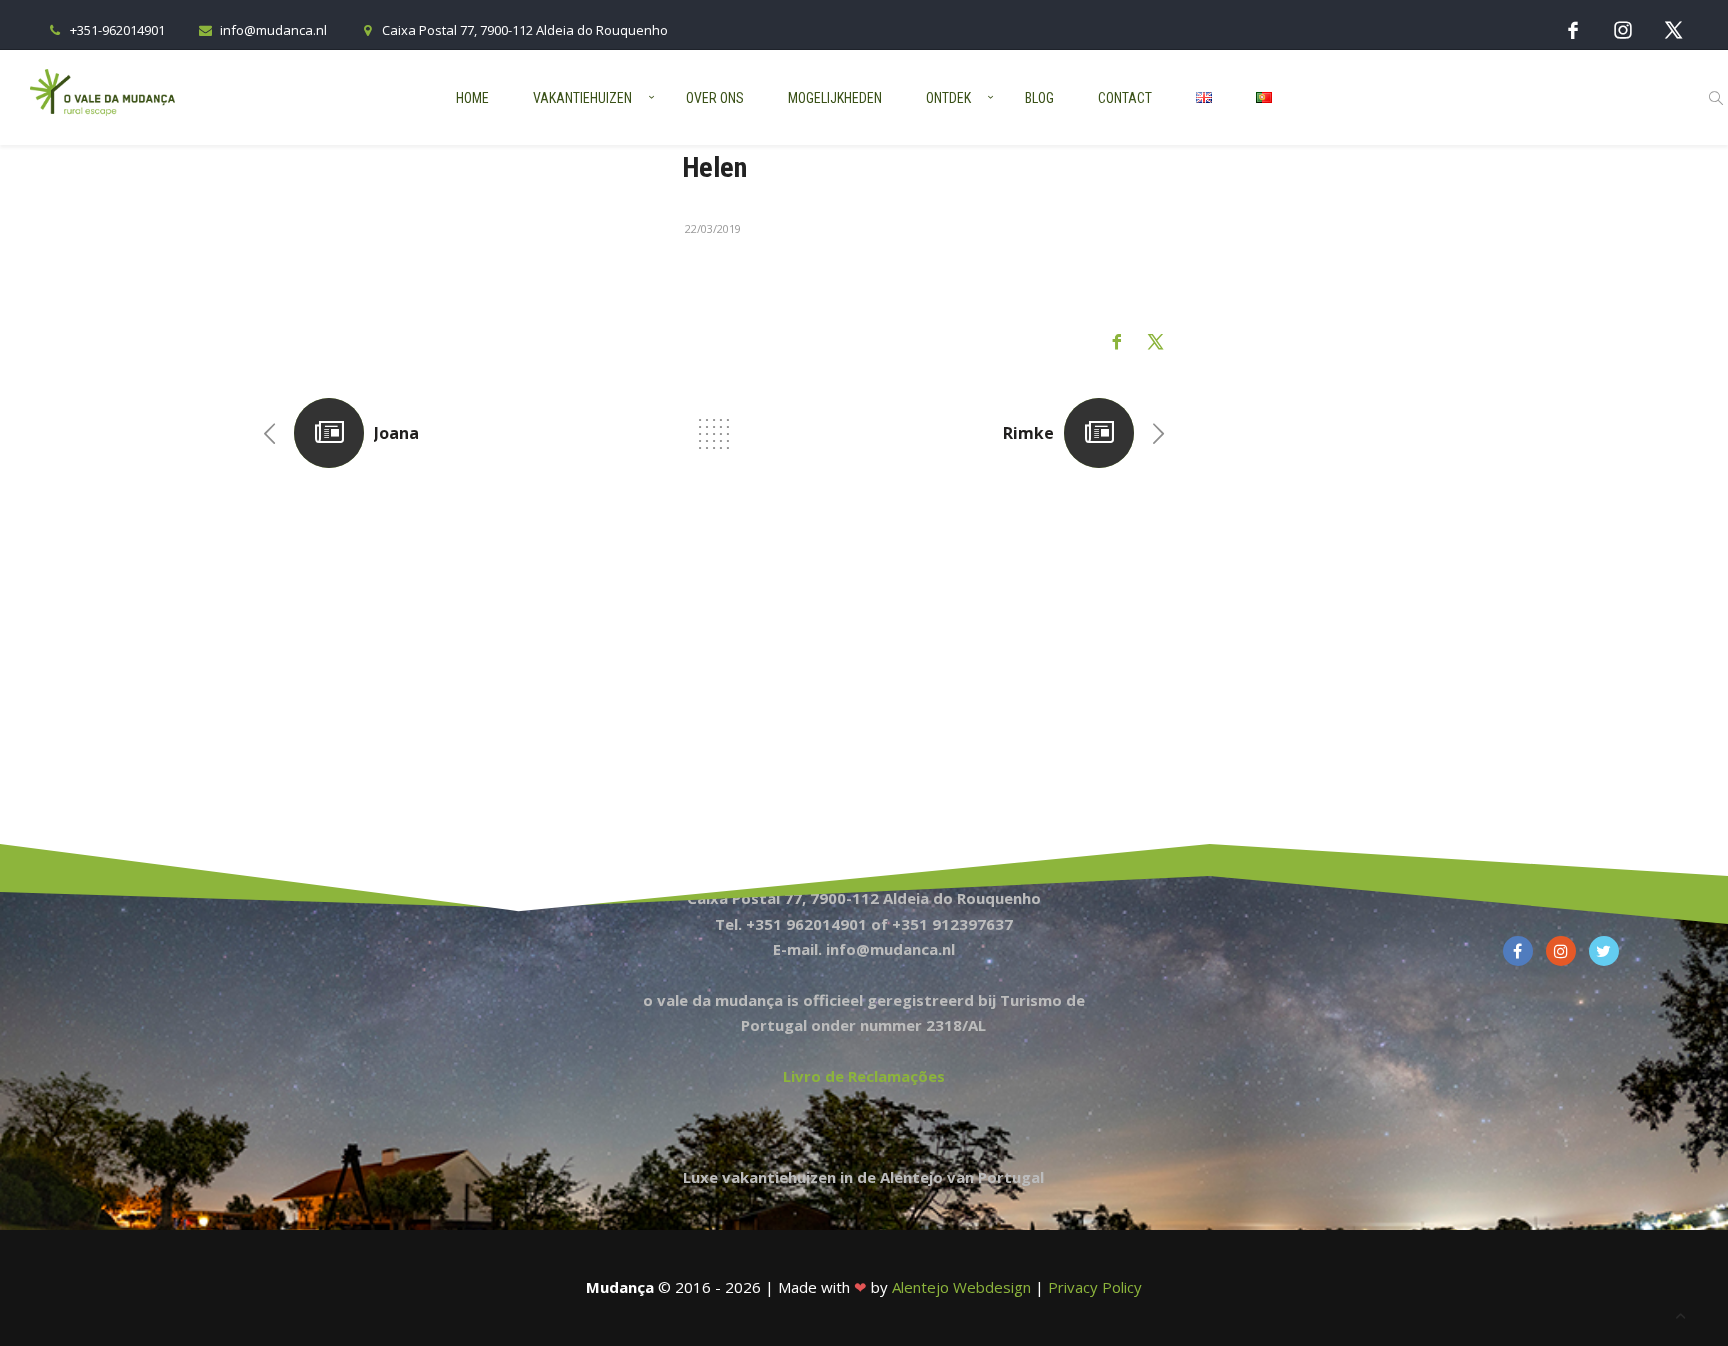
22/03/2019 (713, 228)
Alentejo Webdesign (961, 1287)
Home (472, 98)
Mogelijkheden (835, 98)
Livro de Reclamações (864, 1076)
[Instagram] (1623, 29)
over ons (715, 98)
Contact (1125, 98)
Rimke (1028, 433)
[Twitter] (1673, 29)
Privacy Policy (1095, 1287)
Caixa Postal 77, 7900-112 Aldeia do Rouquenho (525, 30)
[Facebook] (1573, 29)
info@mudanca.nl (273, 30)
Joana (396, 433)
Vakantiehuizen (582, 98)
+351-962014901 (117, 30)
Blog (1039, 98)
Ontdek (948, 98)
